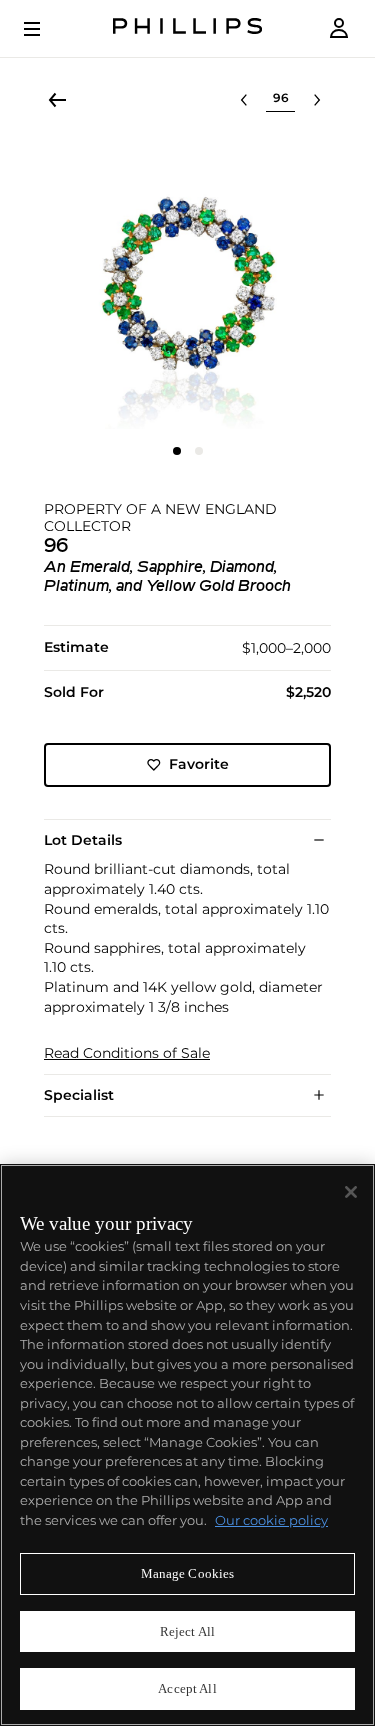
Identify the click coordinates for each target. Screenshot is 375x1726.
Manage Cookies (188, 1573)
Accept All (187, 1688)
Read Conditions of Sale (127, 1053)
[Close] (351, 1192)
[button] (187, 285)
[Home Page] (188, 28)
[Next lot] (317, 100)
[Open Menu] (46, 29)
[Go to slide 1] (177, 451)
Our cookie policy (271, 1520)
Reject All (187, 1631)
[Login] (339, 28)
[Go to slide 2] (199, 451)
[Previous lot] (244, 100)
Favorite (199, 764)
